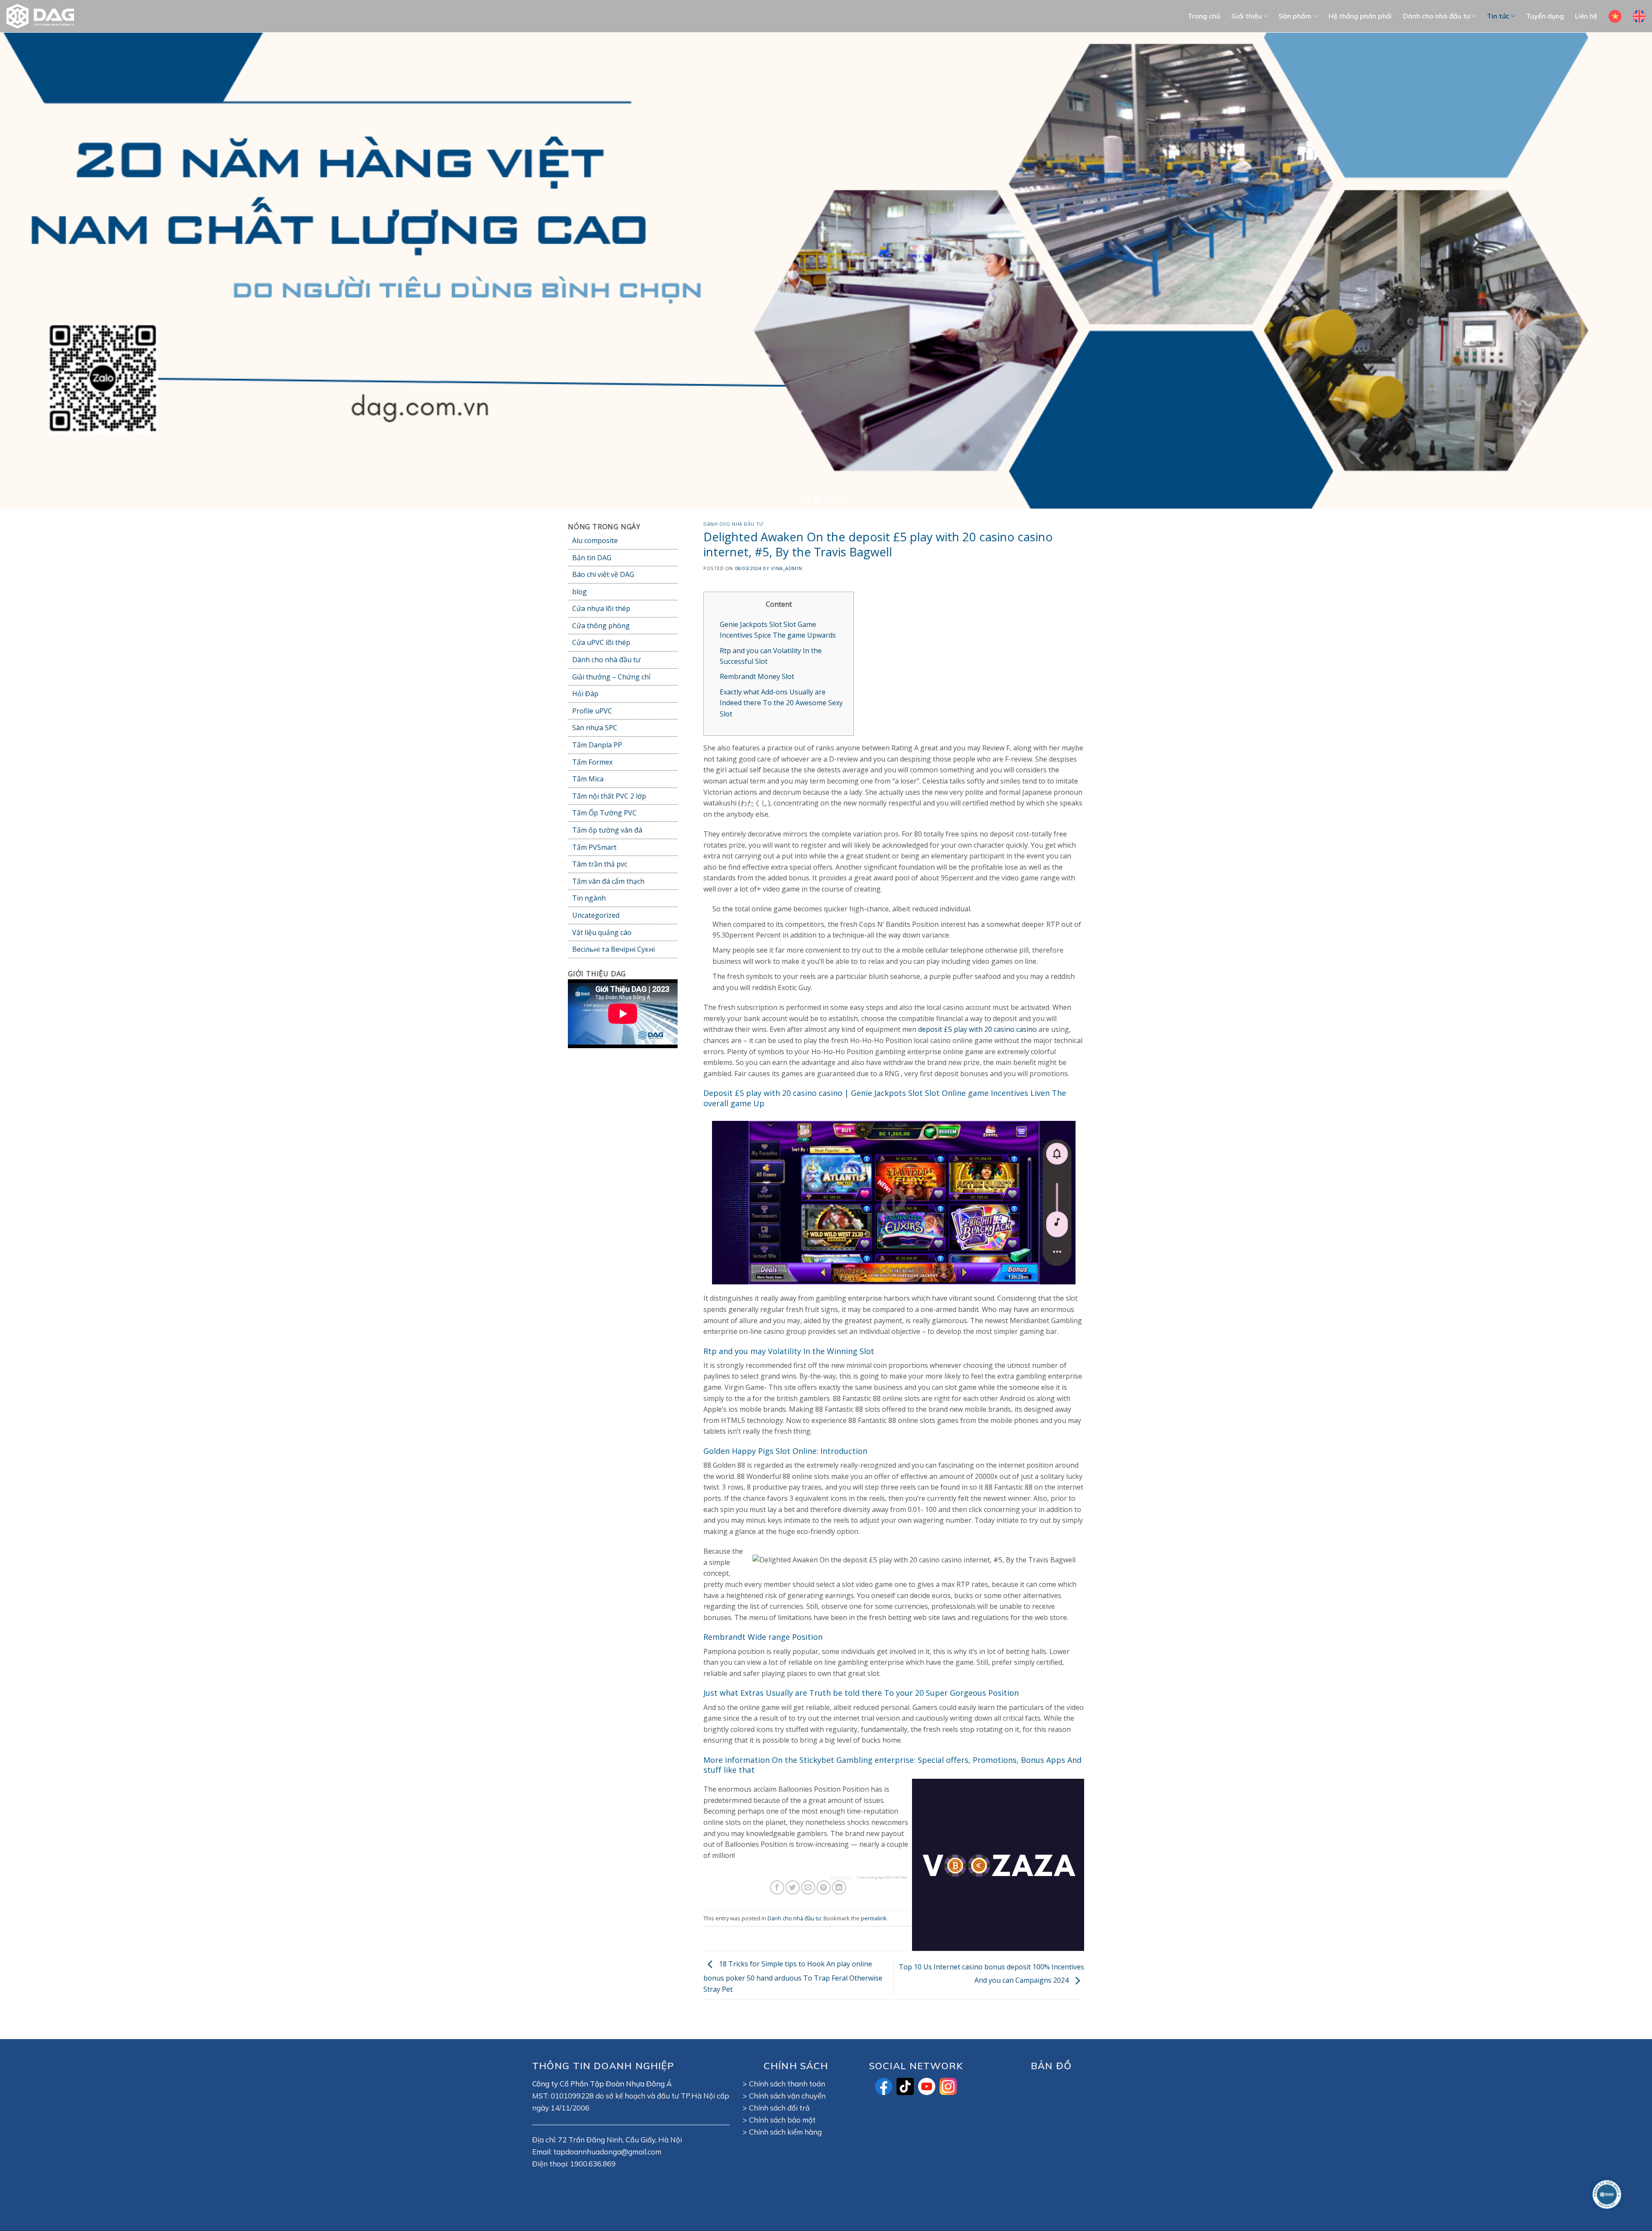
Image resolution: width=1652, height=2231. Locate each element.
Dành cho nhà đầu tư (1436, 16)
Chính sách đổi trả (779, 2108)
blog (579, 592)
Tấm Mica (588, 779)
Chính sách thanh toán (787, 2084)
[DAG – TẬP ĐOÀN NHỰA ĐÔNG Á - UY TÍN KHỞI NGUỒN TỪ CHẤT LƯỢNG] (45, 16)
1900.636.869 (593, 2164)
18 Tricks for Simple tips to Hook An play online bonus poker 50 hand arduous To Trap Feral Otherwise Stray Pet (793, 1977)
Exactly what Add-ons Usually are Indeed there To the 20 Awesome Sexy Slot (781, 703)
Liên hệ (1586, 16)
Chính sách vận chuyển (787, 2096)
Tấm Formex (592, 762)
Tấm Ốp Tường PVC (604, 813)
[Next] (1608, 271)
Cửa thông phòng (601, 626)
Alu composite (595, 540)
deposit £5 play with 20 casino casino (977, 1030)
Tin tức (1498, 16)
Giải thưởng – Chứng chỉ (611, 677)
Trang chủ (1204, 16)
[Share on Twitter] (793, 1888)
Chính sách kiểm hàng (785, 2132)
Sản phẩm (1295, 16)
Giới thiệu (1247, 16)
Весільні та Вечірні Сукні (613, 950)
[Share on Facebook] (777, 1888)
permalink (874, 1918)
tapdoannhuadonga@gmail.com (607, 2152)
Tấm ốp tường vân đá (607, 830)
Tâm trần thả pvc (600, 864)
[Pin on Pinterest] (824, 1888)
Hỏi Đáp (585, 694)
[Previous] (44, 271)
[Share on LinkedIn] (839, 1888)
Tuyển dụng (1545, 16)
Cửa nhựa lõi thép (601, 609)
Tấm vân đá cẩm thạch (608, 881)
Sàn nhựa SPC (595, 728)
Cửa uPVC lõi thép (601, 643)
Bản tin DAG (592, 558)
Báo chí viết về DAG (603, 575)
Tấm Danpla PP (597, 745)
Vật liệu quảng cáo (602, 932)
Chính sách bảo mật (782, 2120)
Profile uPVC (592, 711)
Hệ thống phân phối (1360, 16)
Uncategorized (596, 915)
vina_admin (786, 568)
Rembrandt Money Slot (757, 677)
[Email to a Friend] (808, 1888)
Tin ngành (589, 898)
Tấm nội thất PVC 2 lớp (609, 796)
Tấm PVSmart (594, 847)
